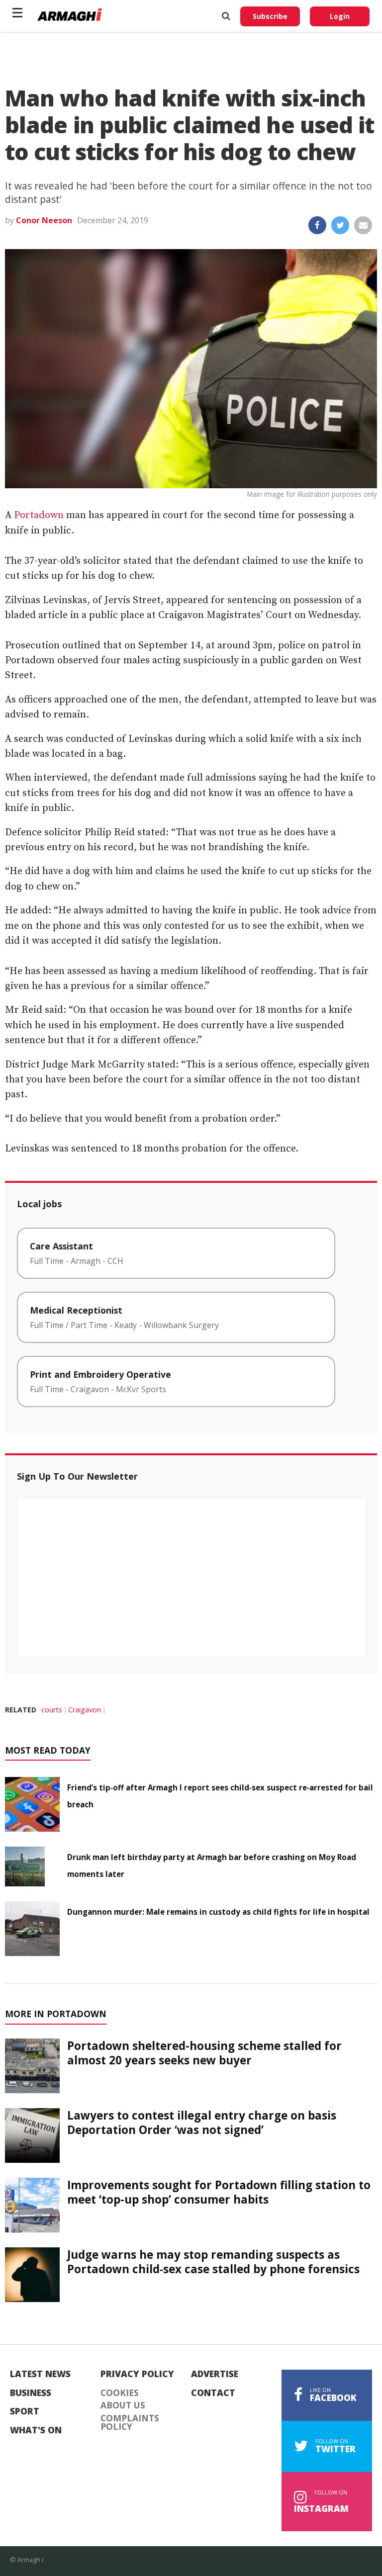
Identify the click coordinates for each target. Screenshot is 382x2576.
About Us (123, 2405)
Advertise (215, 2374)
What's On (36, 2430)
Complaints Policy (130, 2423)
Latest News (40, 2374)
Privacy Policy (137, 2374)
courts (52, 1710)
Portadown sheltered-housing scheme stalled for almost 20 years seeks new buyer (204, 2053)
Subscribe (270, 16)
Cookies (120, 2393)
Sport (25, 2411)
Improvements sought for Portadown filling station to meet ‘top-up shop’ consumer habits (219, 2192)
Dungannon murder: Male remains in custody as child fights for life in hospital (218, 1912)
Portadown (39, 515)
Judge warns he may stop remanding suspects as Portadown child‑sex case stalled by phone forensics (213, 2262)
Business (31, 2393)
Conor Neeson (44, 220)
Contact (213, 2393)
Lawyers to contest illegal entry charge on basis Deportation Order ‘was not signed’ (202, 2123)
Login (340, 16)
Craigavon (85, 1710)
